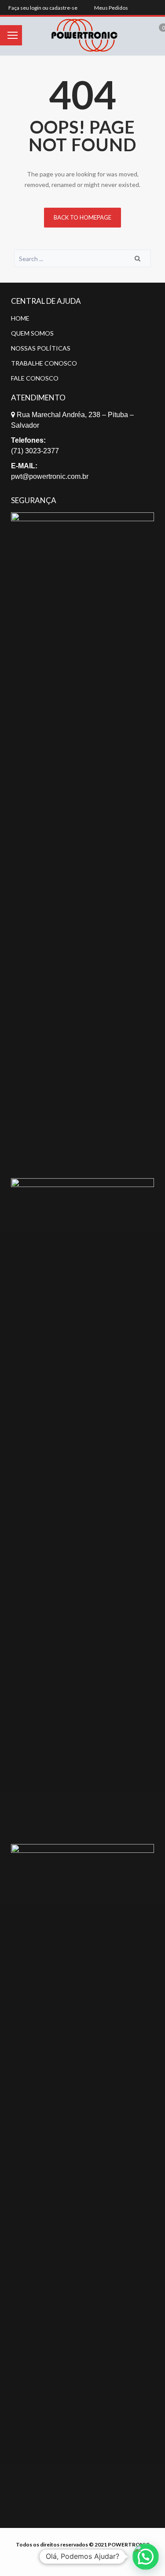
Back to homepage (82, 217)
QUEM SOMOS (32, 333)
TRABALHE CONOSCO (44, 363)
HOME (20, 318)
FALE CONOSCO (35, 378)
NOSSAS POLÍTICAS (41, 348)
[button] (146, 2557)
